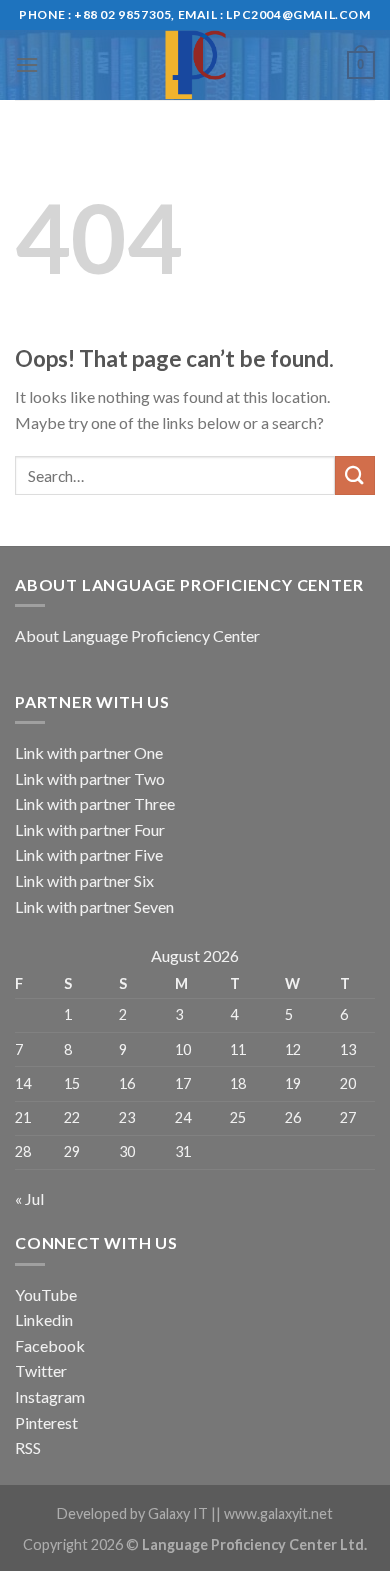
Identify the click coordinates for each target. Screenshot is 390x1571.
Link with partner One (89, 752)
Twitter (41, 1370)
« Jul (29, 1198)
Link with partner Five (89, 854)
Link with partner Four (90, 829)
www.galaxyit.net (278, 1513)
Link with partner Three (95, 803)
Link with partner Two (90, 778)
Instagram (50, 1396)
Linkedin (44, 1319)
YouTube (46, 1294)
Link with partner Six (84, 880)
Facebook (50, 1345)
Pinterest (46, 1422)
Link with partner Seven (94, 906)
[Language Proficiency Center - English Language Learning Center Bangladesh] (195, 65)
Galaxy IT (178, 1513)
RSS (28, 1447)
